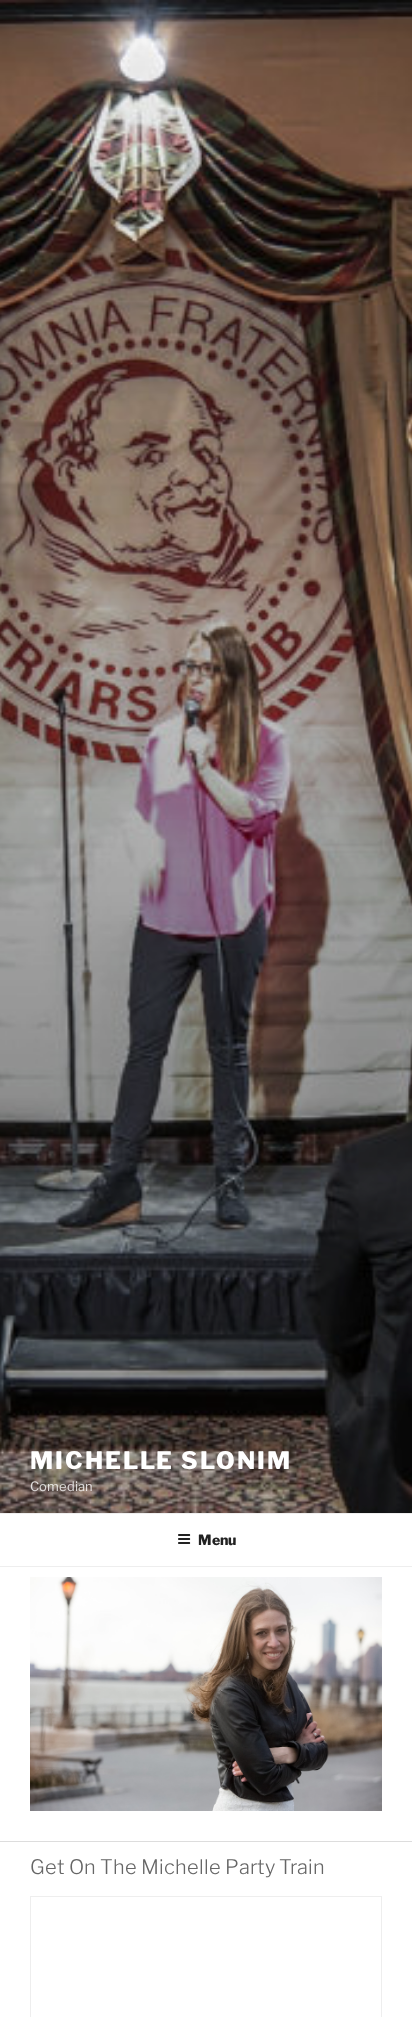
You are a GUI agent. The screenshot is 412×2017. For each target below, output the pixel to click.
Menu (217, 1539)
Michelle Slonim (161, 1460)
